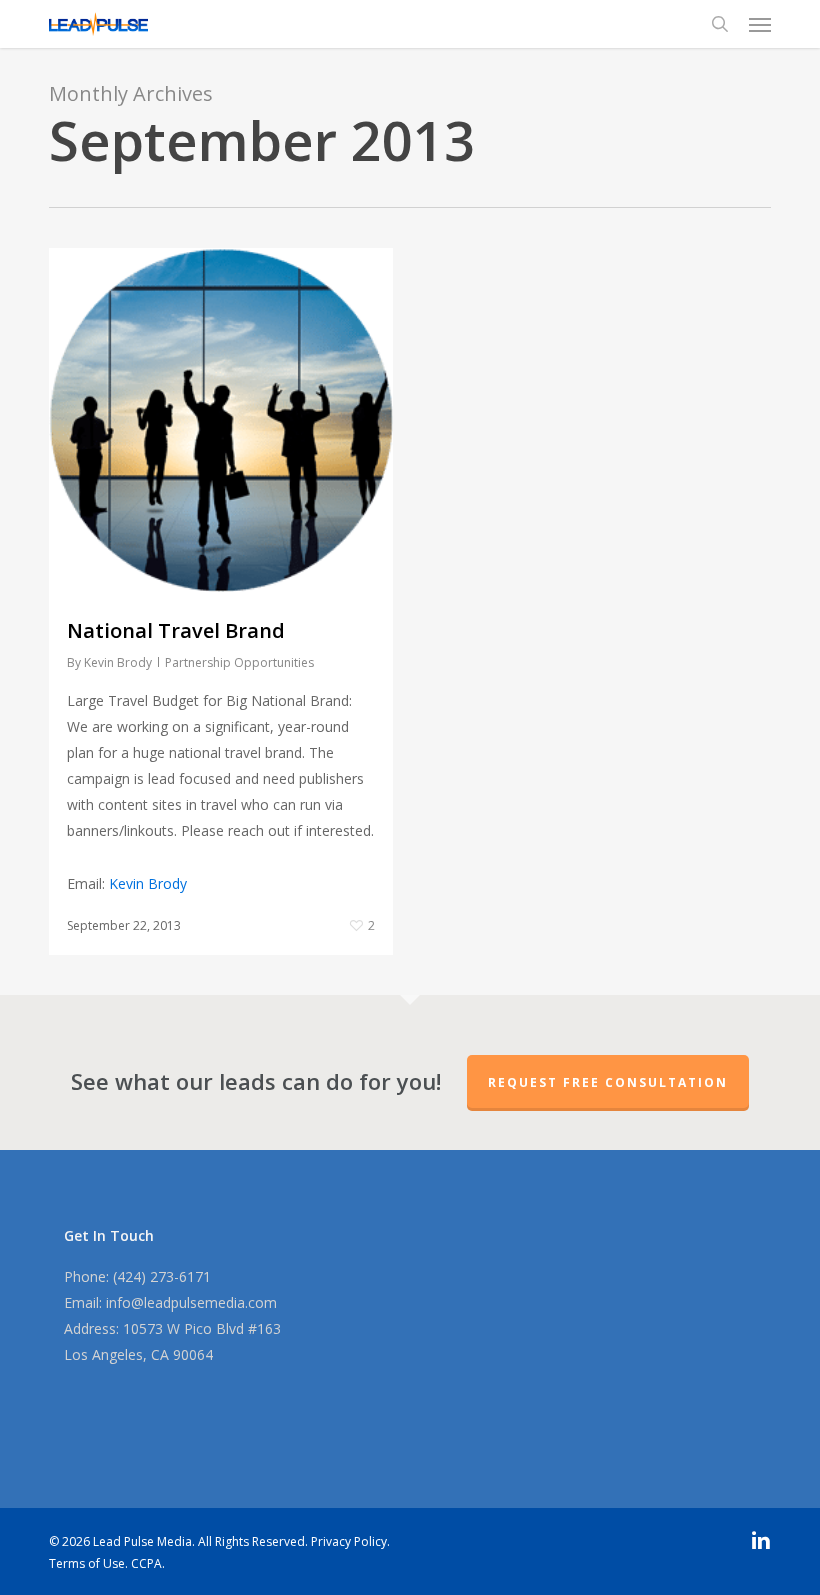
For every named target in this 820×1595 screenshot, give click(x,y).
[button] (760, 24)
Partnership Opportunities (239, 662)
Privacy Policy (349, 1541)
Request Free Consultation (608, 1082)
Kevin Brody (118, 662)
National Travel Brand (176, 630)
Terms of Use (87, 1563)
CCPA (146, 1563)
